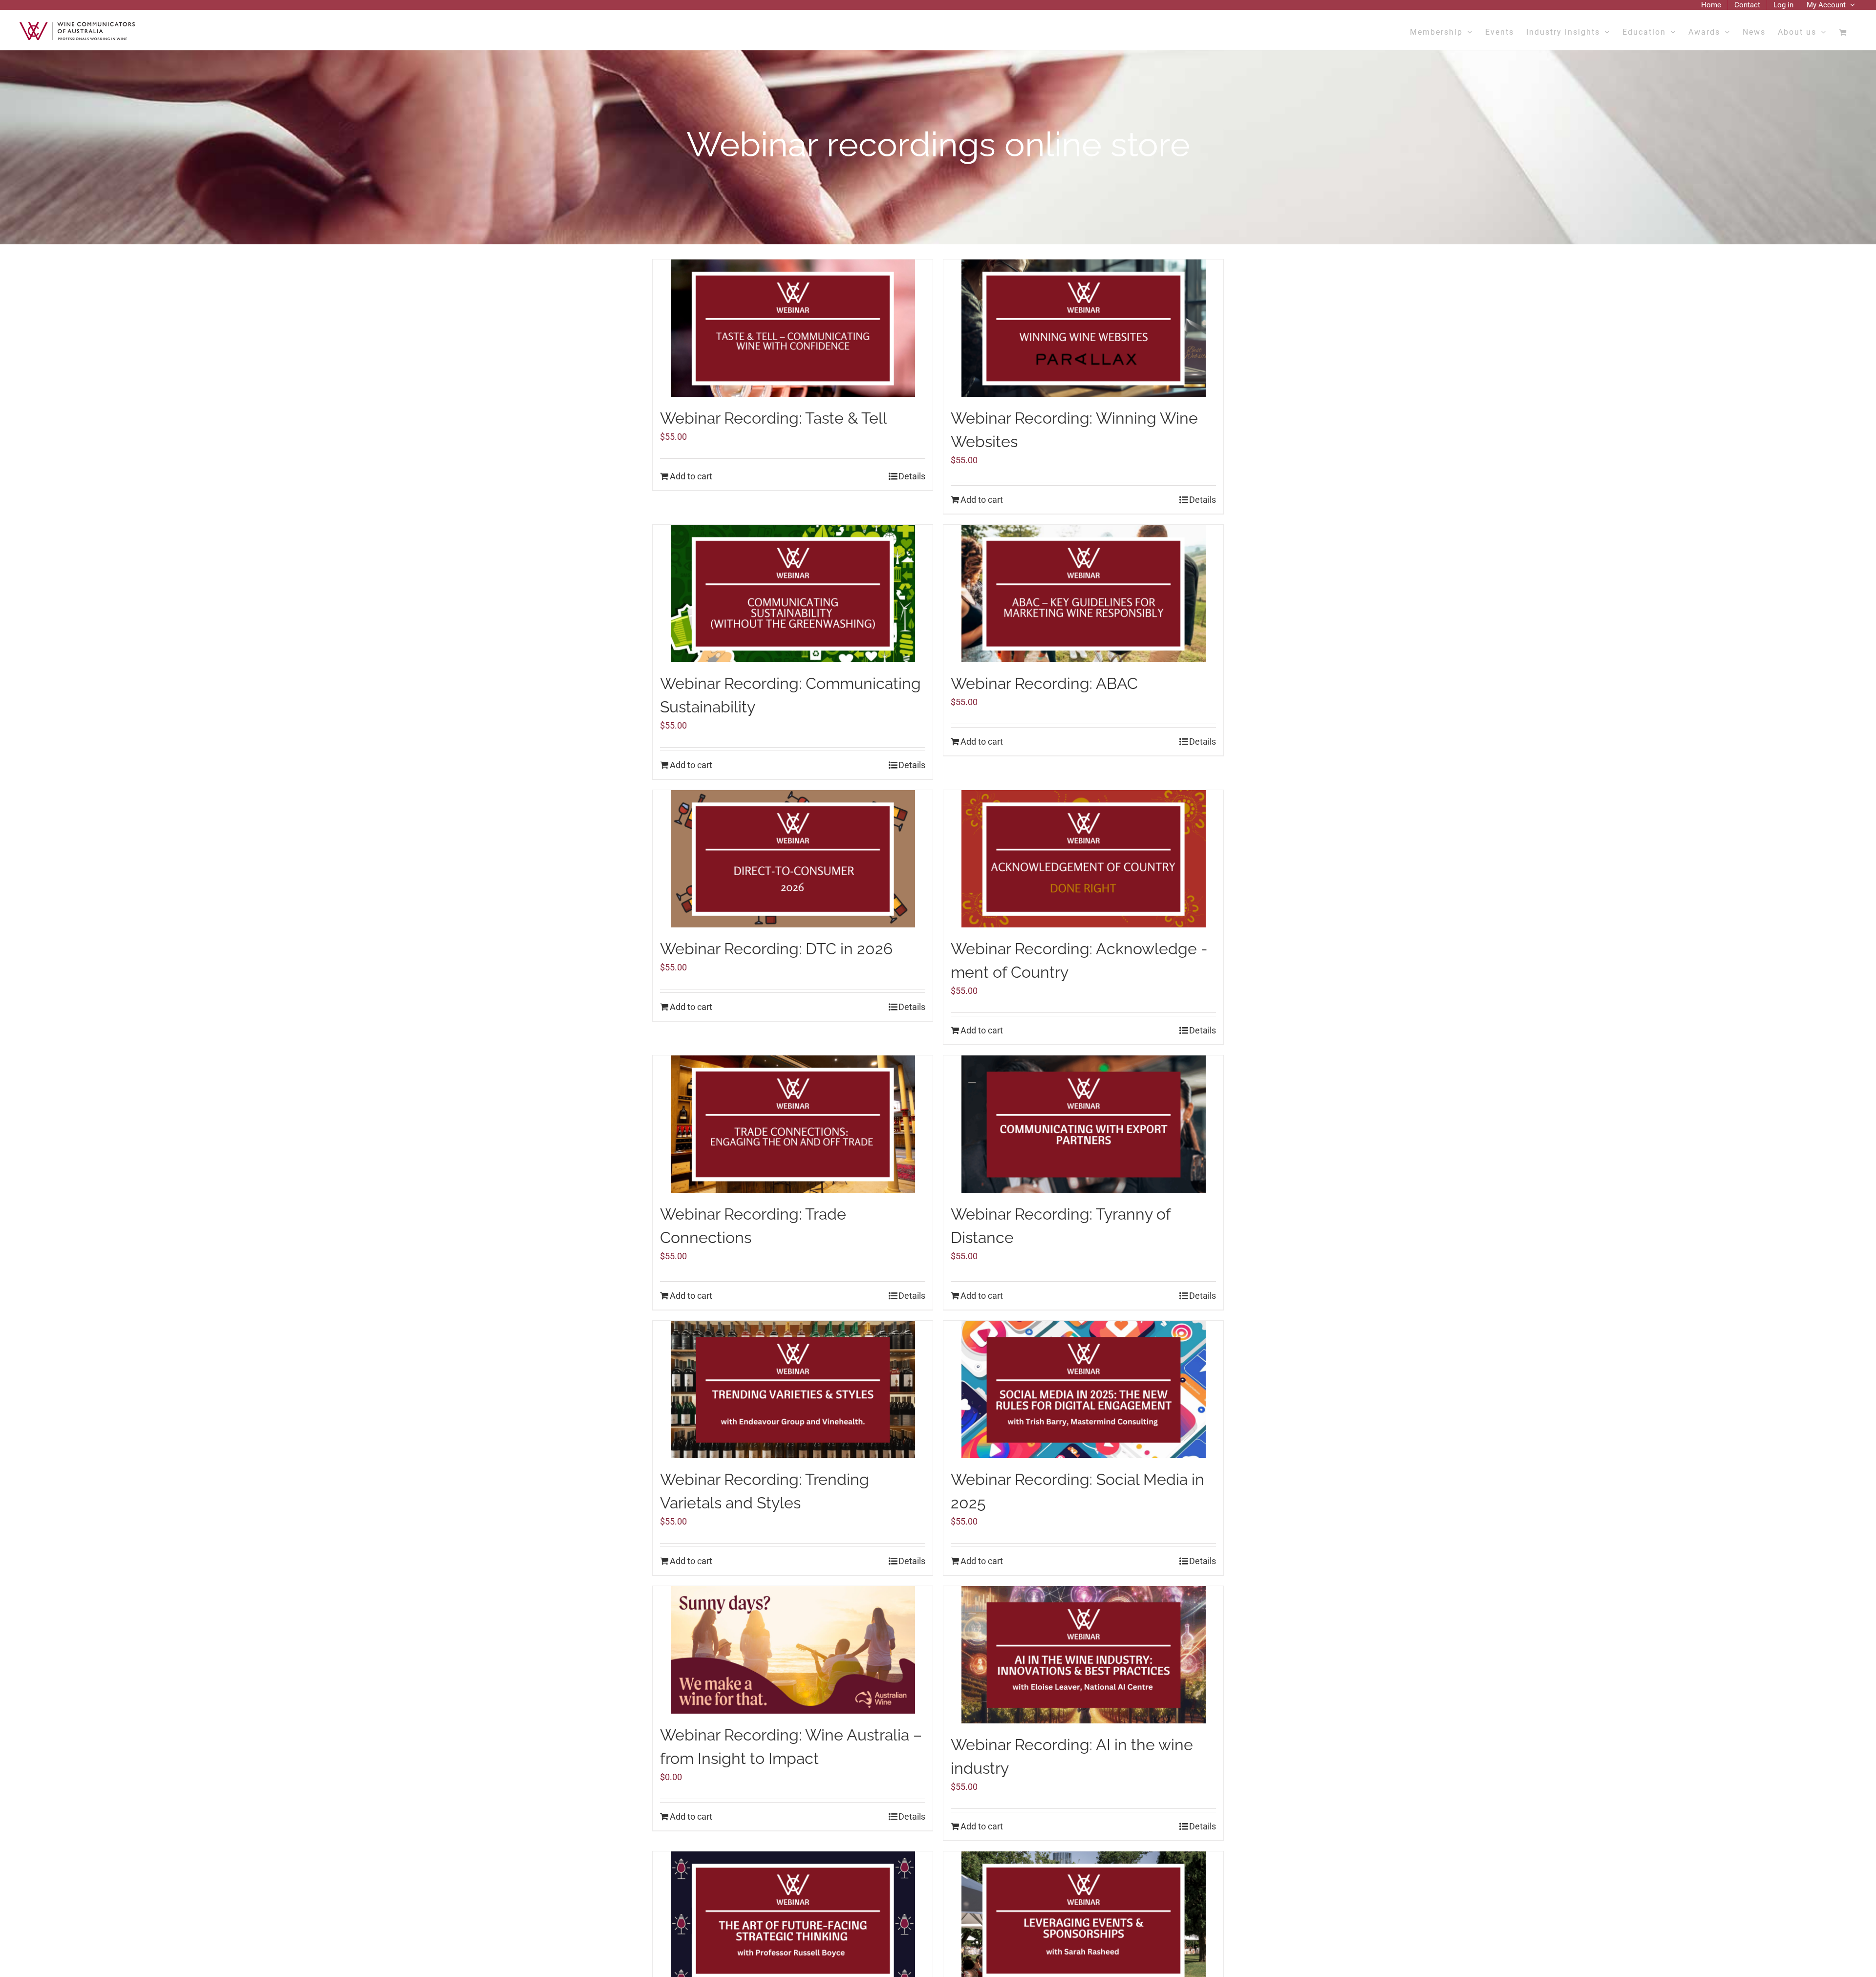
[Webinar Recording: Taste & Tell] (793, 328)
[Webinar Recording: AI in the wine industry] (1083, 1655)
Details (912, 476)
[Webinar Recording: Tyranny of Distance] (1083, 1124)
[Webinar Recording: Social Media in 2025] (1083, 1389)
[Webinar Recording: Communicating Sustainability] (793, 593)
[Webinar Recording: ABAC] (1083, 593)
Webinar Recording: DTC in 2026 (776, 949)
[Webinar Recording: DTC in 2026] (793, 859)
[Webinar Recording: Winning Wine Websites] (1083, 328)
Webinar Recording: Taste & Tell (774, 418)
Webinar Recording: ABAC (1044, 683)
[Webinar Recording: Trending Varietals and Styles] (793, 1389)
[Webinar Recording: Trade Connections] (793, 1124)
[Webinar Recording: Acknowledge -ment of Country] (1083, 859)
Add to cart (691, 476)
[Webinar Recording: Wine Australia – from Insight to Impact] (793, 1650)
